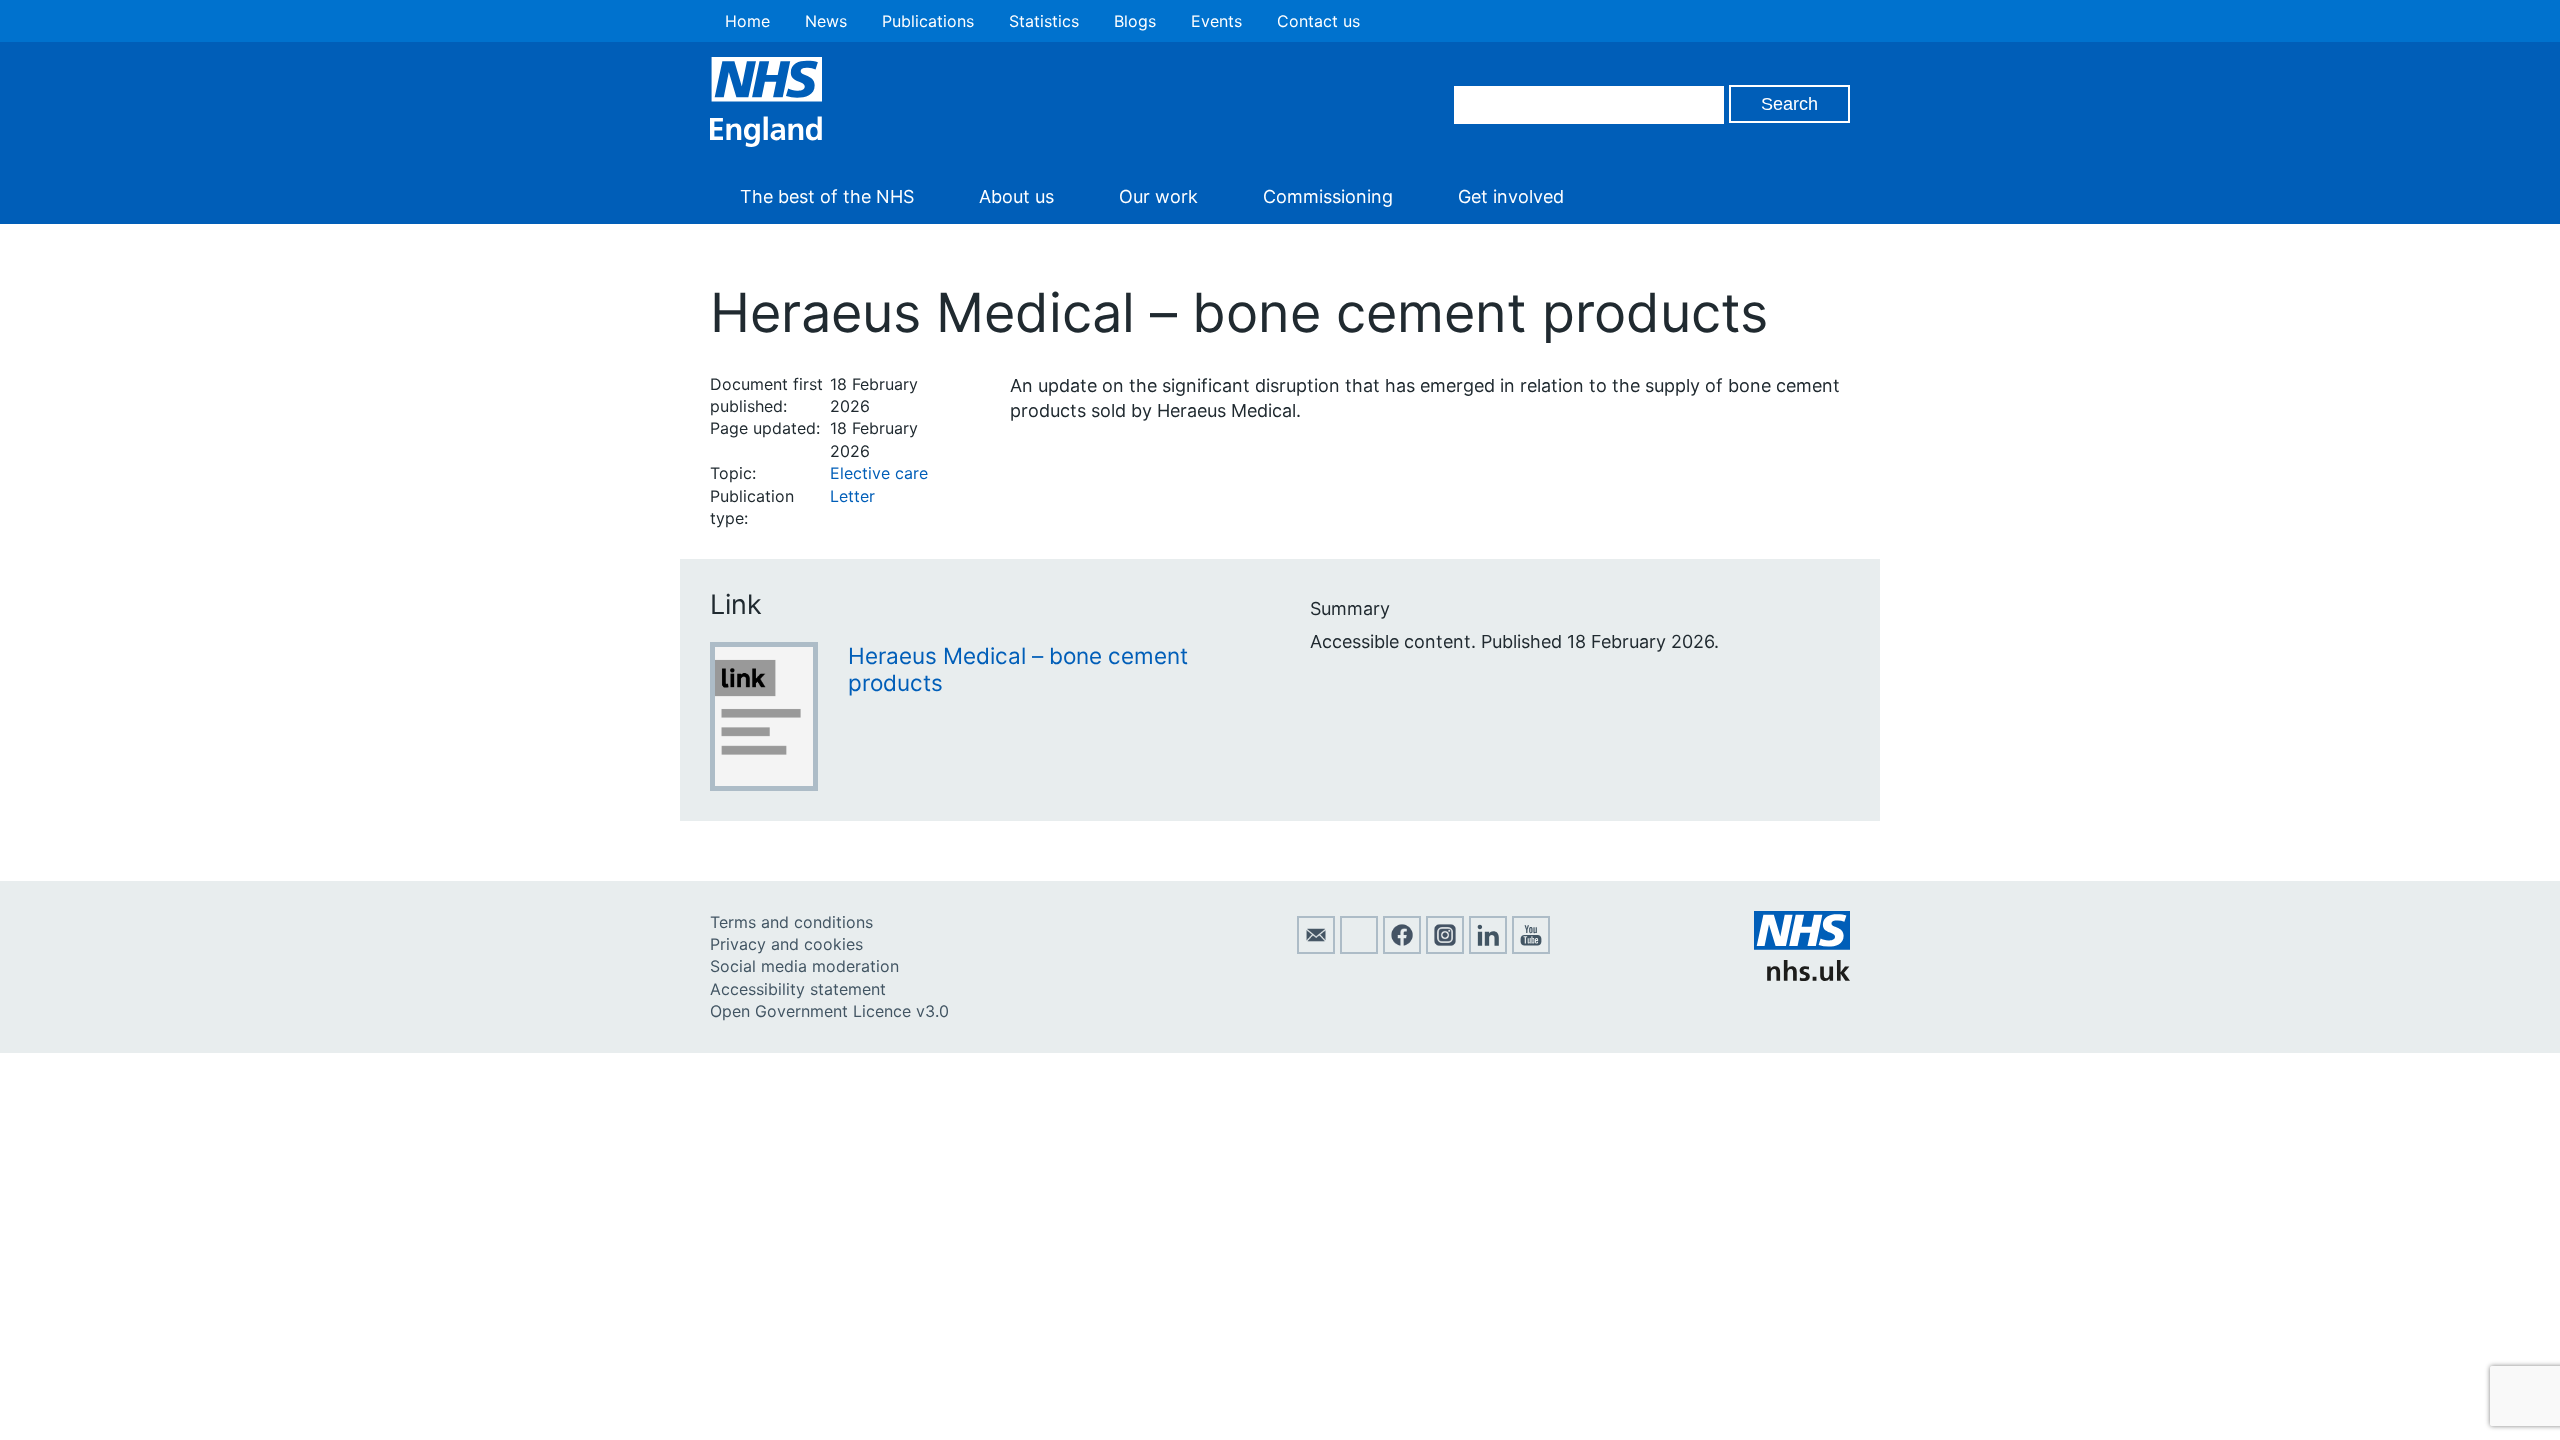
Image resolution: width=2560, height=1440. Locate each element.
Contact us (1318, 21)
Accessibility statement (798, 989)
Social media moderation (804, 966)
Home (747, 21)
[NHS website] (1802, 975)
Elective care (879, 473)
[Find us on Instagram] (1445, 948)
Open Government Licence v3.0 (829, 1011)
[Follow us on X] (1359, 948)
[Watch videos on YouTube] (1531, 948)
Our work (1158, 196)
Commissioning (1328, 196)
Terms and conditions (791, 922)
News (826, 21)
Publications (928, 21)
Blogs (1135, 21)
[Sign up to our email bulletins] (1316, 948)
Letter (852, 496)
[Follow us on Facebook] (1402, 948)
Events (1216, 21)
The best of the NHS (827, 196)
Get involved (1511, 196)
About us (1016, 196)
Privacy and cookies (786, 944)
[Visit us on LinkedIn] (1488, 948)
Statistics (1044, 21)
